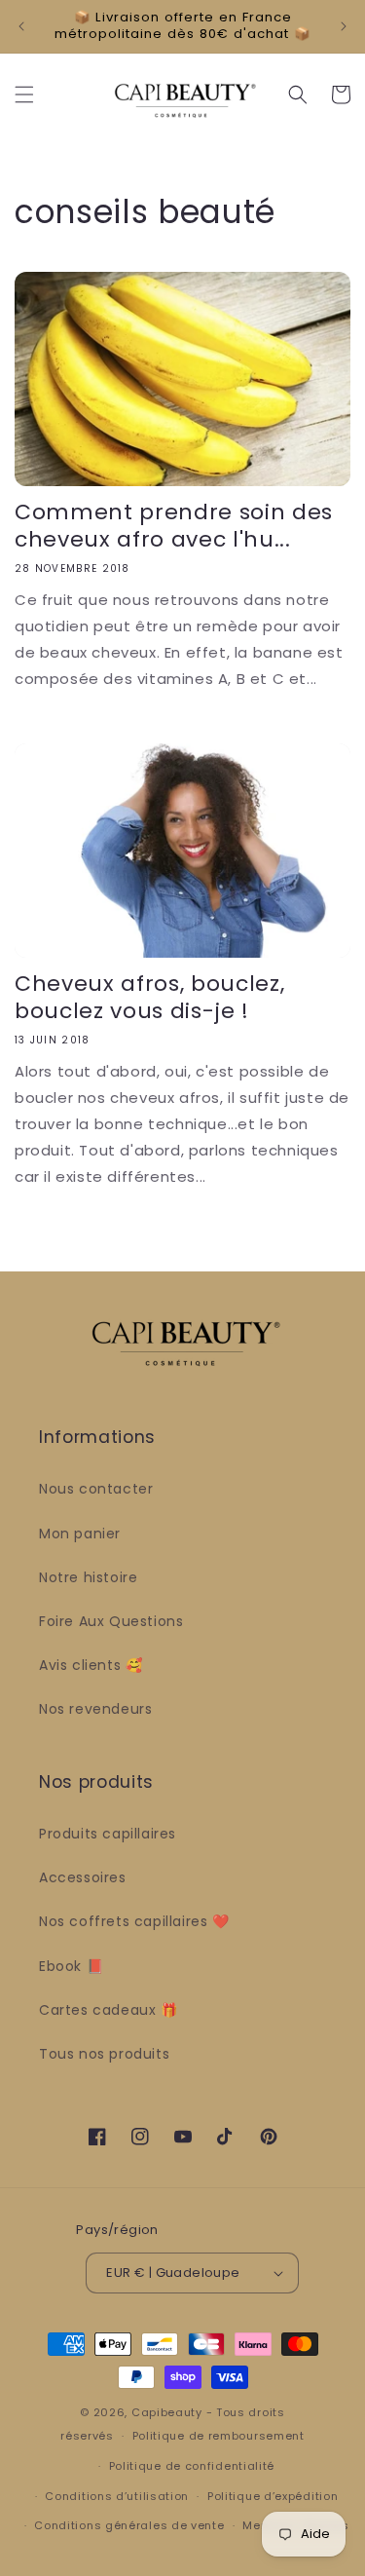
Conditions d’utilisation (117, 2496)
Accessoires (83, 1877)
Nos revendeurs (95, 1709)
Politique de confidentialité (192, 2466)
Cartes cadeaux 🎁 (109, 2010)
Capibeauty (169, 2412)
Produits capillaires (108, 1834)
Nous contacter (96, 1489)
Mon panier (80, 1534)
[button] (24, 95)
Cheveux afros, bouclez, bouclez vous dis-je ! (149, 998)
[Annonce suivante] (344, 26)
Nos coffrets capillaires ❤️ (134, 1921)
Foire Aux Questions (111, 1621)
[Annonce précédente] (21, 26)
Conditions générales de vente (129, 2525)
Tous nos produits (104, 2054)
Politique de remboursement (219, 2436)
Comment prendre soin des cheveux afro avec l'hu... (174, 526)
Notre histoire (88, 1577)
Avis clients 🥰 (91, 1665)
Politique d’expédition (273, 2496)
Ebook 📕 (71, 1966)
